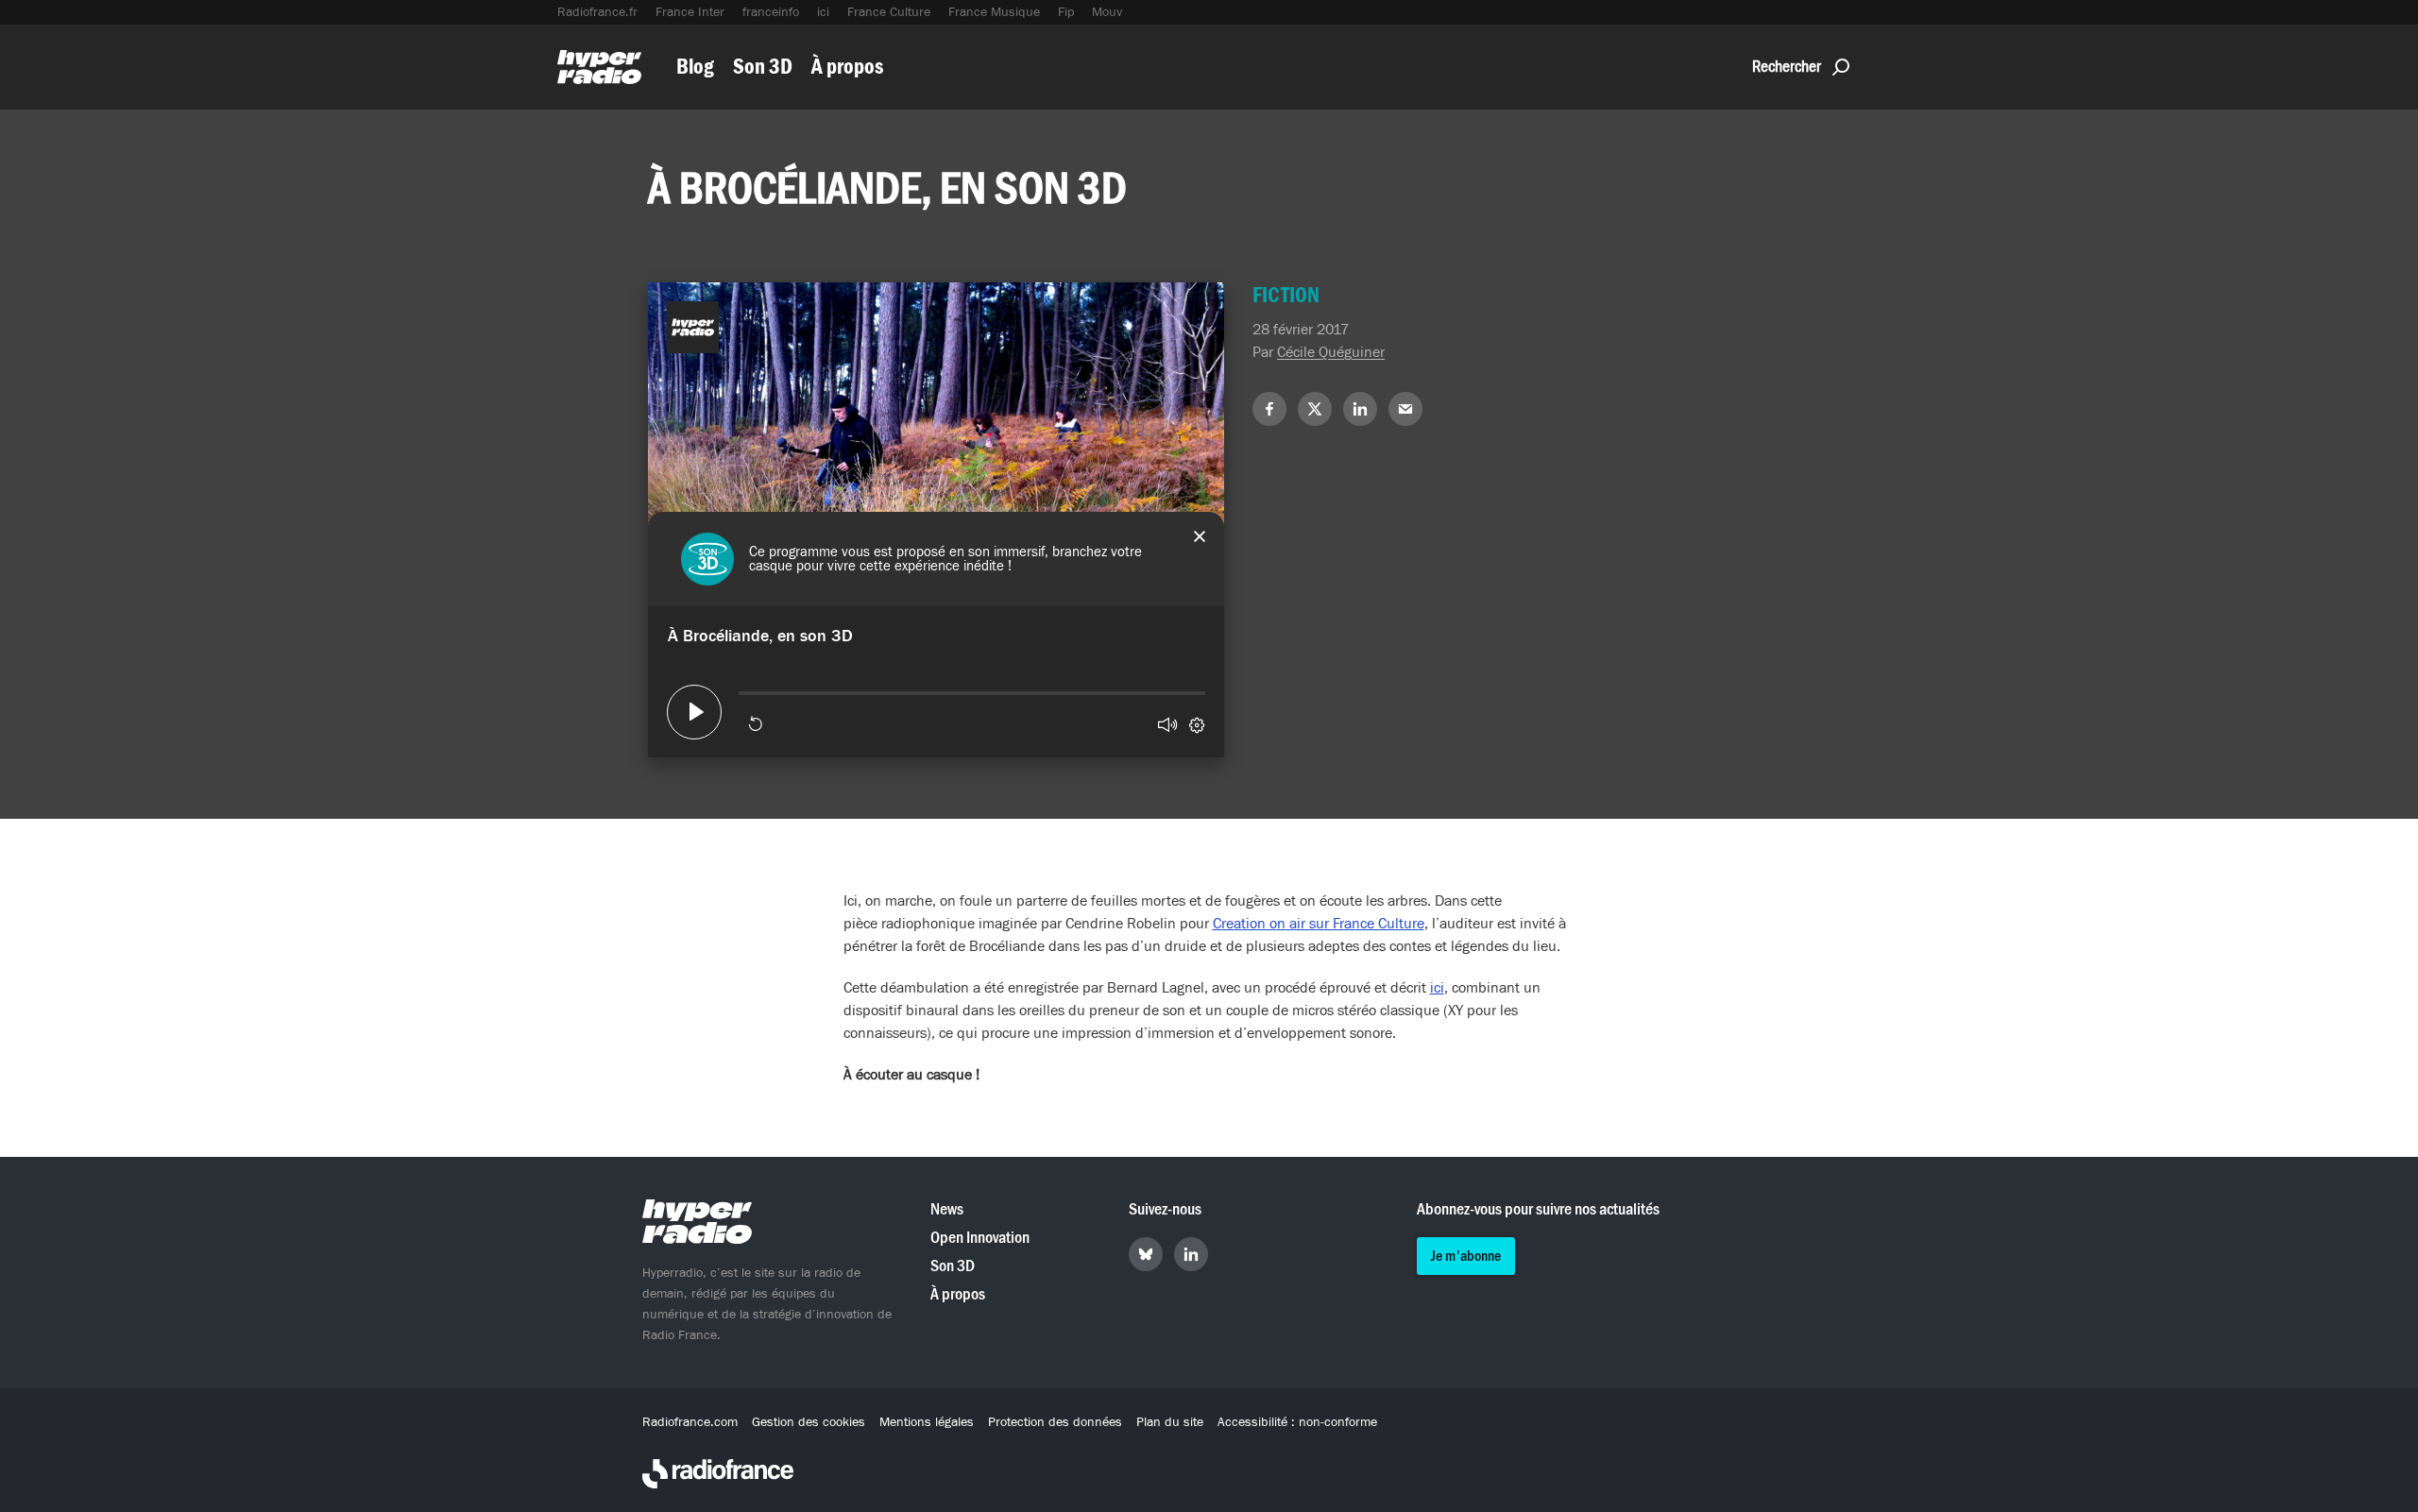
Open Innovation (980, 1238)
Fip (1066, 12)
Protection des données (1055, 1422)
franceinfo (771, 12)
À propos (847, 67)
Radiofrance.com (690, 1422)
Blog (695, 67)
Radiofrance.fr (597, 12)
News (947, 1209)
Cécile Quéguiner (1331, 352)
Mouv (1107, 12)
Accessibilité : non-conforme (1297, 1422)
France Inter (690, 12)
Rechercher (1787, 67)
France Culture (889, 12)
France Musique (994, 12)
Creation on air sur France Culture (1319, 924)
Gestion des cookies (809, 1422)
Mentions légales (927, 1422)
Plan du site (1170, 1422)
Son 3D (763, 67)
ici (823, 12)
